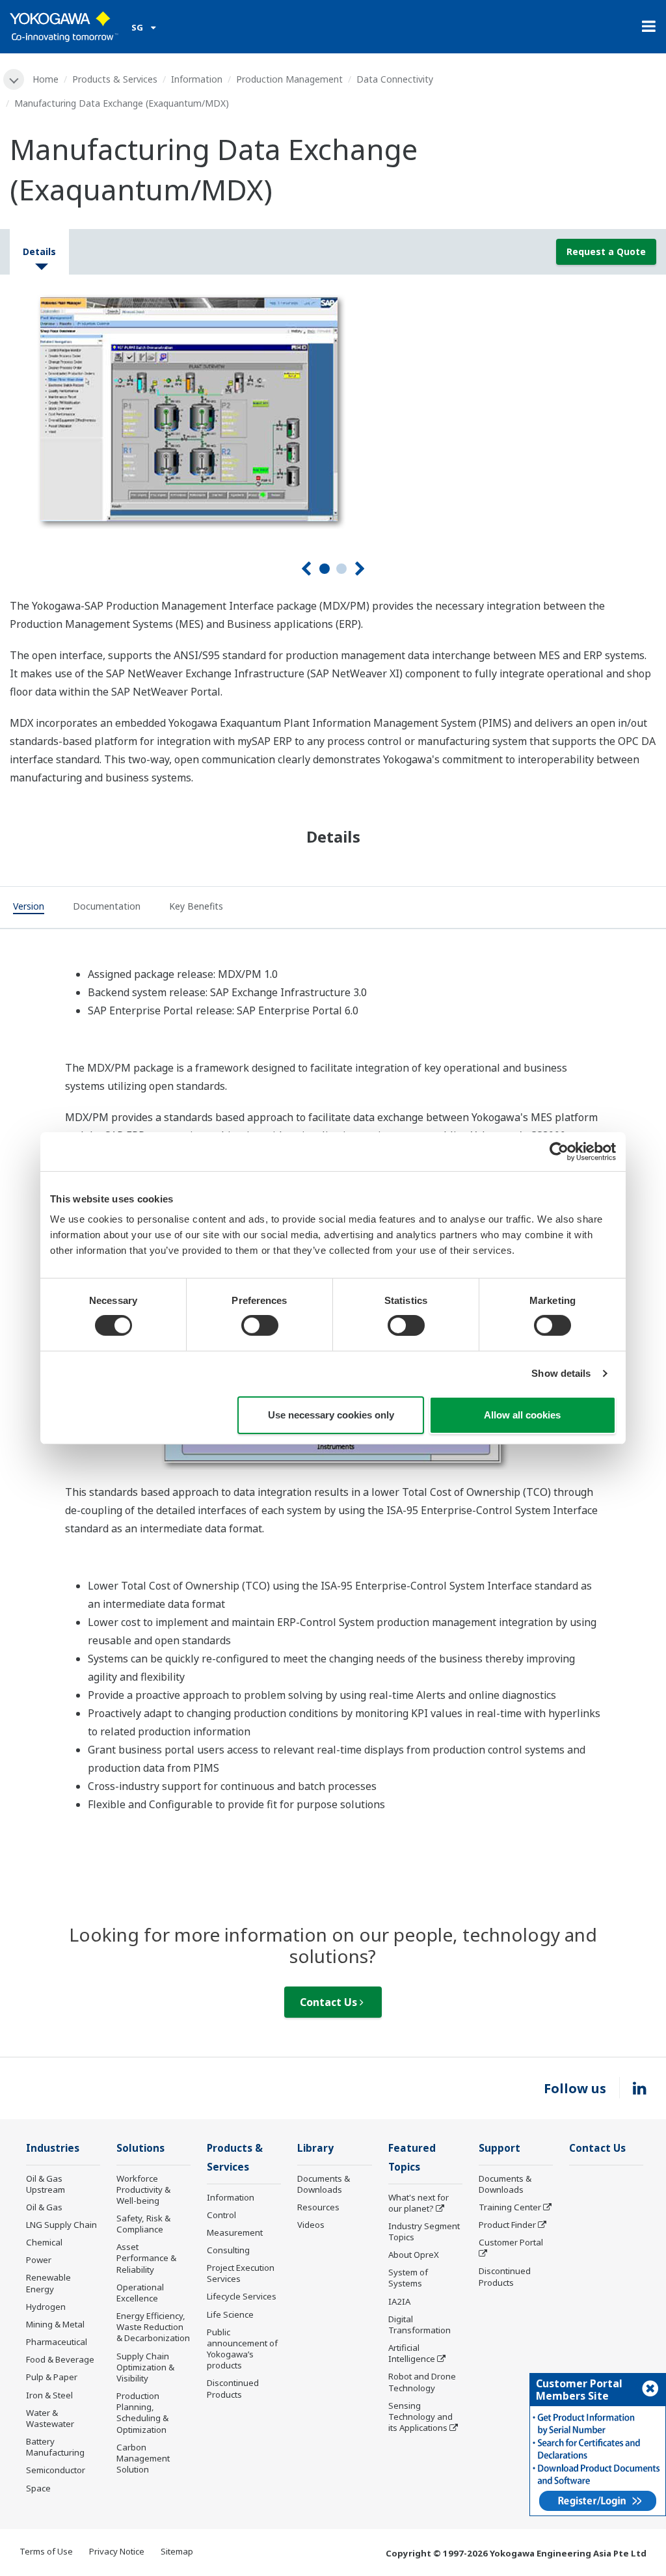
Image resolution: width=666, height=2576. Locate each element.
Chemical (44, 2242)
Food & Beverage (60, 2359)
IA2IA (399, 2301)
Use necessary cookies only (331, 1415)
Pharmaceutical (57, 2342)
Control (221, 2215)
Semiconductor (56, 2470)
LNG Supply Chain (61, 2225)
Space (38, 2488)
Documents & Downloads (324, 2184)
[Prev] (306, 569)
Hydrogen (46, 2307)
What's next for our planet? (419, 2203)
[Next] (360, 569)
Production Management (289, 79)
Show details (561, 1373)
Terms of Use (46, 2551)
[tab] (29, 908)
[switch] (260, 1325)
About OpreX (414, 2255)
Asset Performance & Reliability (146, 2258)
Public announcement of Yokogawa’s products (242, 2349)
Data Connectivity (395, 79)
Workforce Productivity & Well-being (143, 2190)
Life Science (230, 2314)
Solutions (140, 2148)
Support (499, 2148)
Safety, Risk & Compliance (143, 2224)
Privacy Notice (117, 2551)
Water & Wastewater (50, 2418)
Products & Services (115, 79)
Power (39, 2260)
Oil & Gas (44, 2207)
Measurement (235, 2232)
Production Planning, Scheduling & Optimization (142, 2412)
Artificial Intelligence (412, 2353)
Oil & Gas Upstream (46, 2184)
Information (197, 79)
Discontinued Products (233, 2388)
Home (46, 79)
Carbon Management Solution (143, 2458)
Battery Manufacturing (55, 2447)
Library (315, 2148)
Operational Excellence (140, 2293)
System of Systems (408, 2278)
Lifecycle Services (242, 2296)
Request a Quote (606, 251)
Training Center (510, 2207)
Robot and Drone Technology (422, 2382)
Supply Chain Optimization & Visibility (145, 2367)
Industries (53, 2148)
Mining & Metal (55, 2324)
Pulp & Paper (52, 2377)
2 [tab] (341, 569)
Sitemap (177, 2551)
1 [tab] (325, 569)
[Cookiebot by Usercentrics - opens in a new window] (559, 1151)
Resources (318, 2207)
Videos (311, 2225)
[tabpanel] (333, 407)
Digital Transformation (420, 2325)
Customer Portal (511, 2242)
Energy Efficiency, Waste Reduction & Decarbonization (153, 2327)
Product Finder (507, 2225)
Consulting (228, 2250)
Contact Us (330, 2002)
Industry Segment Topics (424, 2231)
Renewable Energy (48, 2283)
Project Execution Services (241, 2273)
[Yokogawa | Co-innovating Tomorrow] (64, 27)
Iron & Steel (49, 2395)
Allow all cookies (522, 1415)
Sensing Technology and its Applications (420, 2417)
